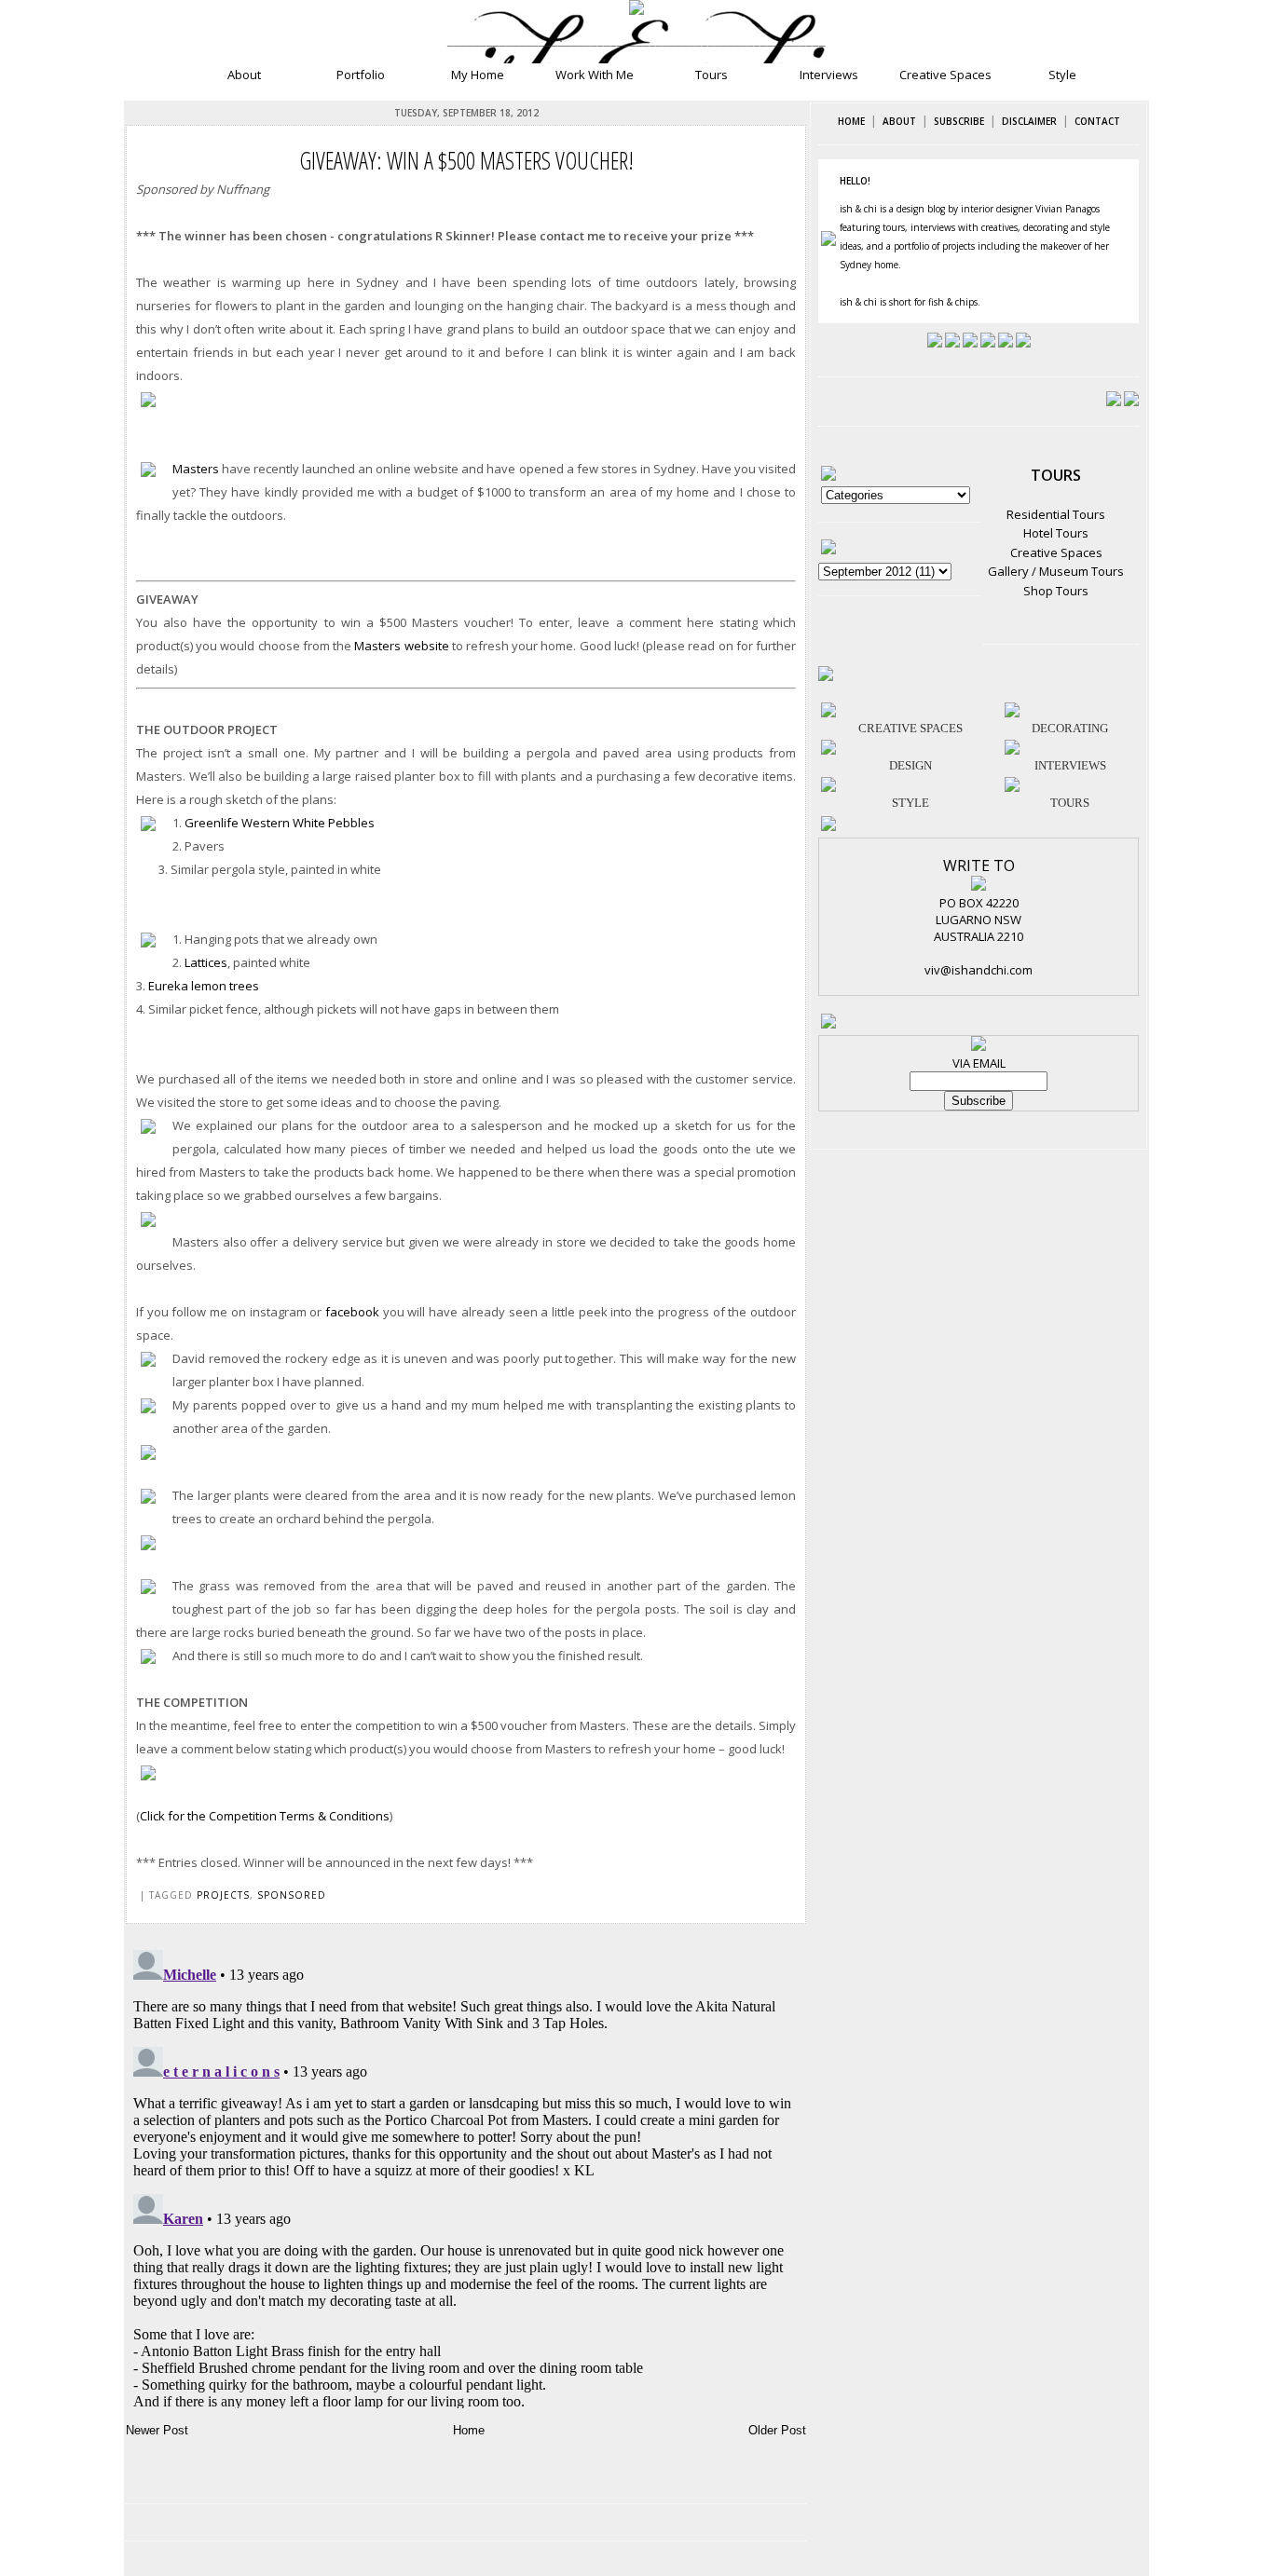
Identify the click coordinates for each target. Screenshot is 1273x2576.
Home (469, 2430)
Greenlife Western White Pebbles (280, 823)
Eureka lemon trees (204, 986)
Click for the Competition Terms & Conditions (265, 1816)
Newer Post (157, 2430)
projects (223, 1895)
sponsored (292, 1895)
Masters (196, 469)
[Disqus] (466, 2175)
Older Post (777, 2430)
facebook (352, 1312)
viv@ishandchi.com (979, 970)
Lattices (206, 962)
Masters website (401, 646)
